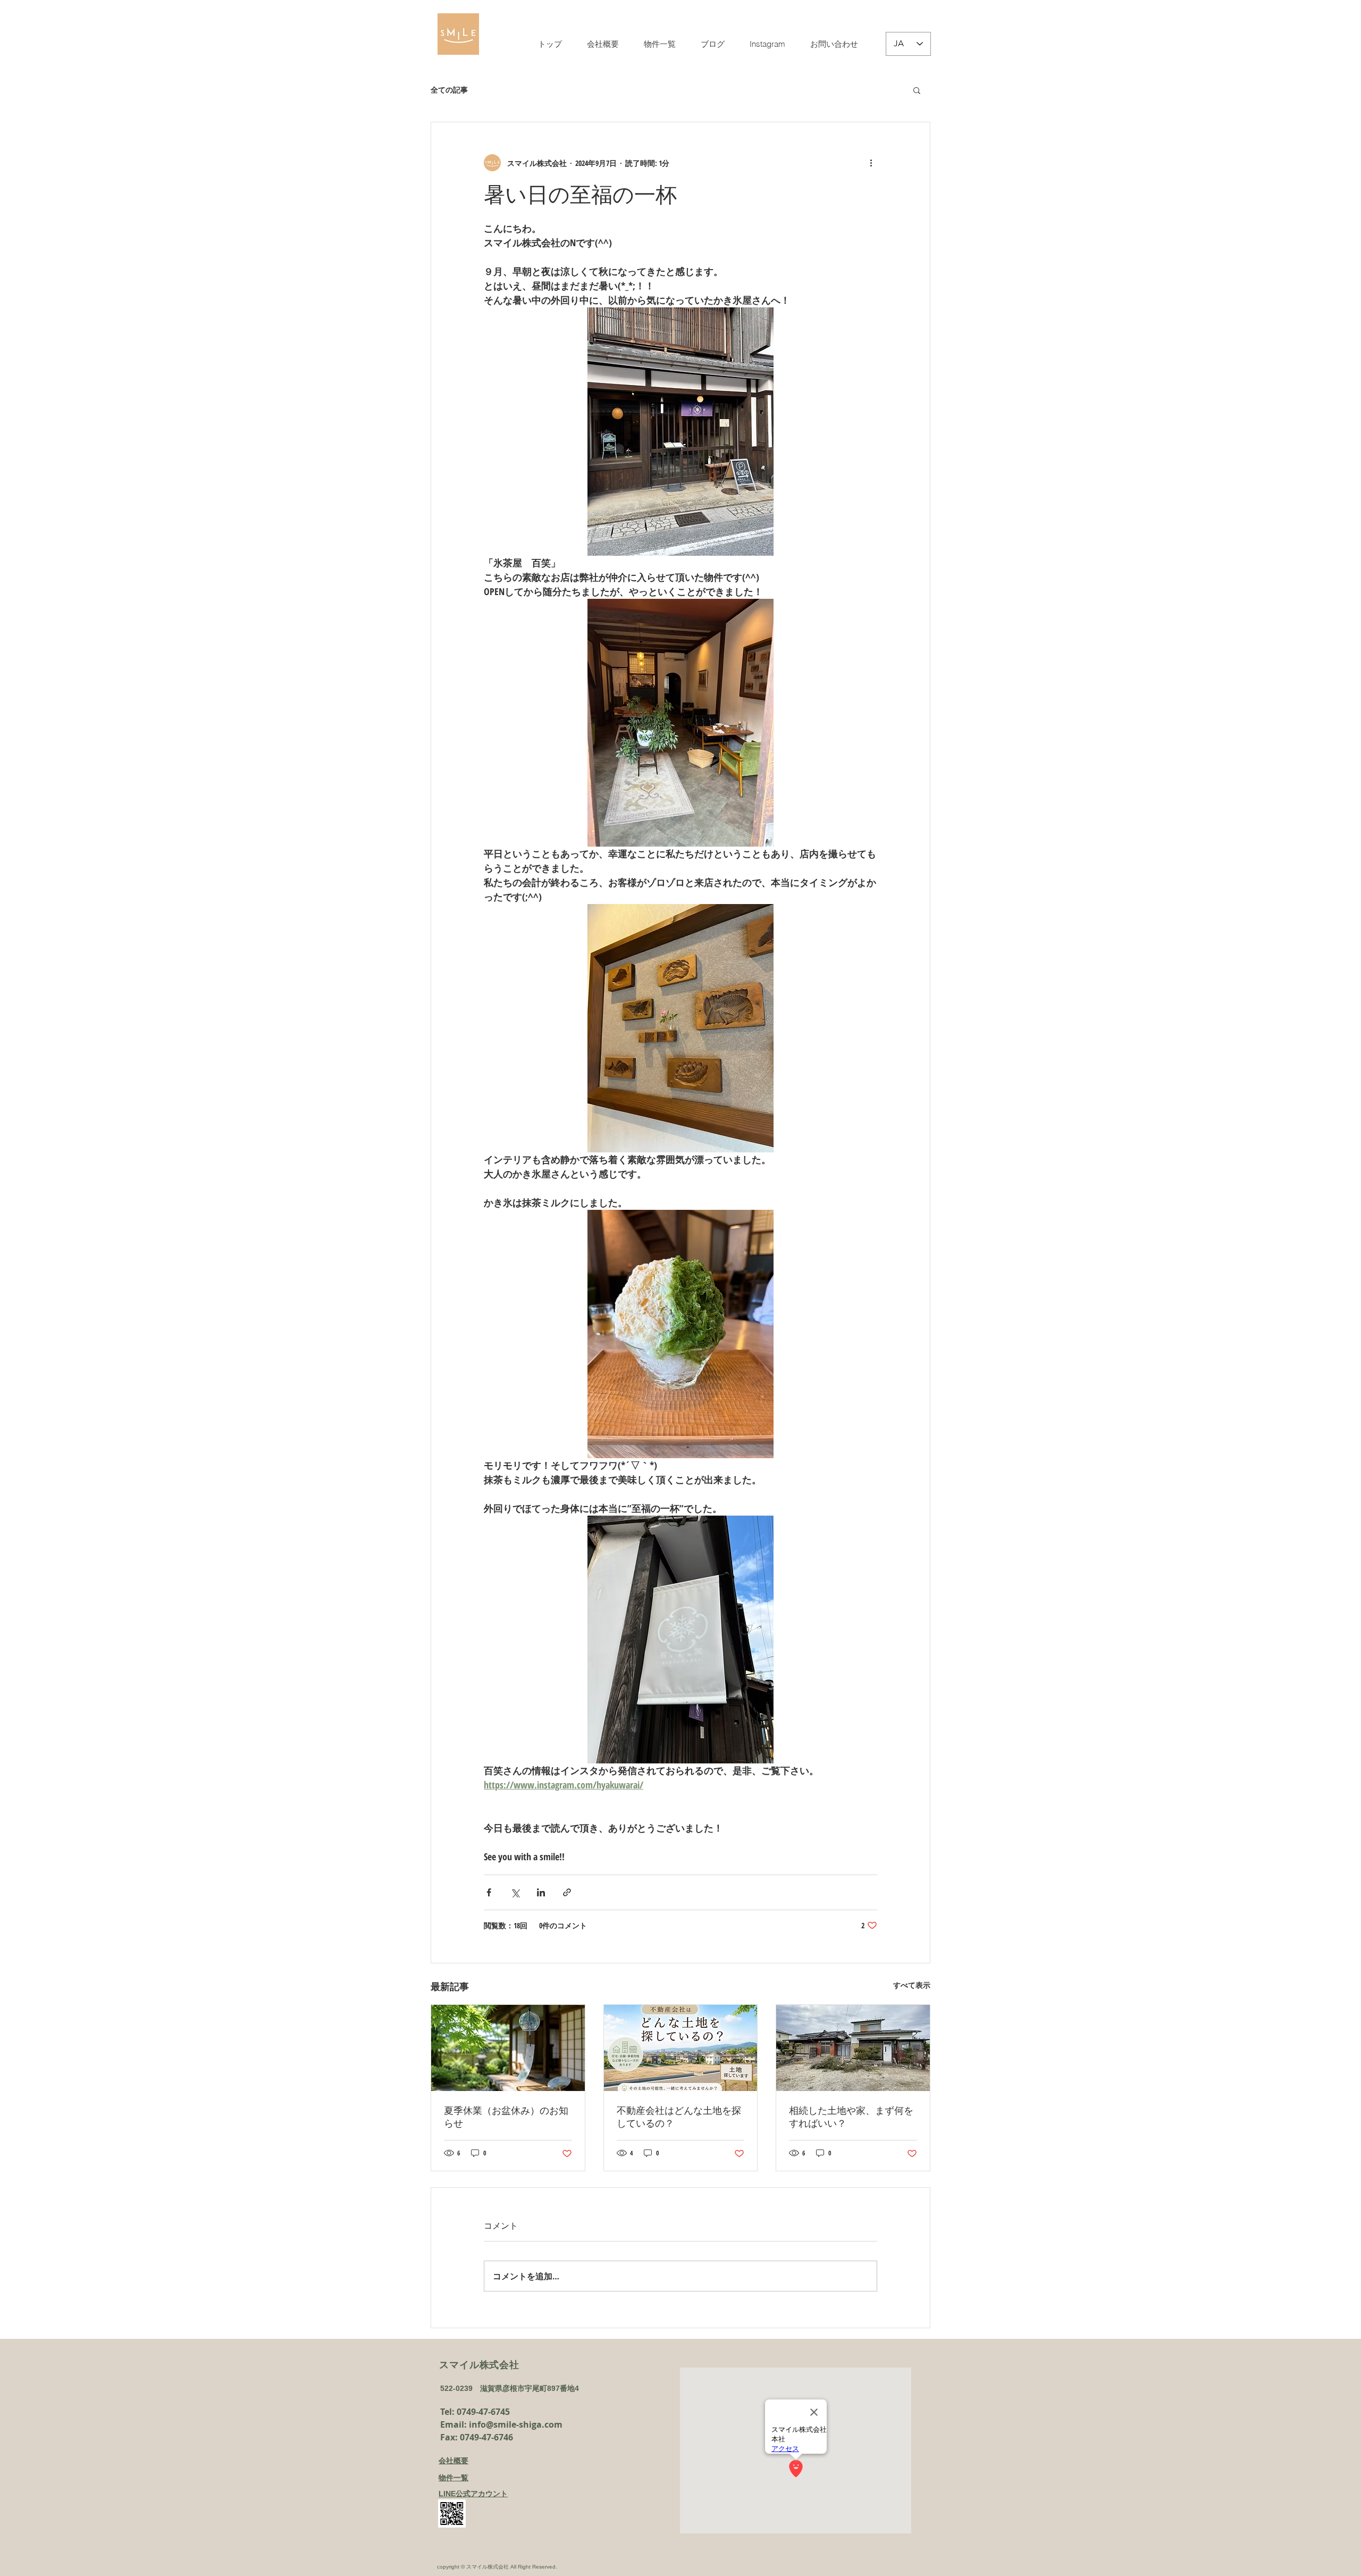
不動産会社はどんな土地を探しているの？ (679, 2117)
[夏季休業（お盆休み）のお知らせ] (508, 2048)
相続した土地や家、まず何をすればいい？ (851, 2117)
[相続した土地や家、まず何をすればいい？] (853, 2048)
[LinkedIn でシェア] (541, 1892)
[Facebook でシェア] (489, 1892)
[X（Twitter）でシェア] (515, 1892)
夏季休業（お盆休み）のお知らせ (506, 2117)
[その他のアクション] (871, 163)
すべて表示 (912, 1985)
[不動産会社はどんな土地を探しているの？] (681, 2048)
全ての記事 (449, 90)
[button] (917, 90)
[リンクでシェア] (567, 1892)
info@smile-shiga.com (516, 2424)
